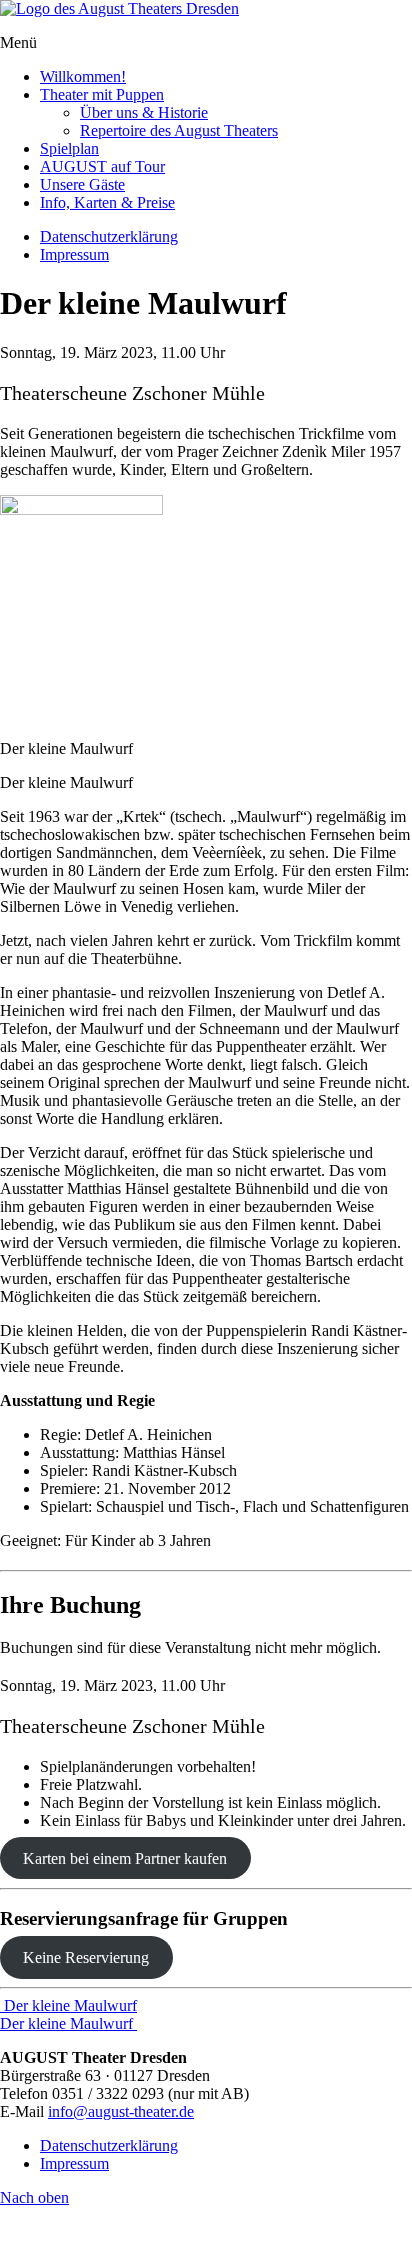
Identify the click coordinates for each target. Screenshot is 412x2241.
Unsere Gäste (82, 184)
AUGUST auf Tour (102, 166)
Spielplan (69, 148)
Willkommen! (83, 76)
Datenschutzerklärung (109, 236)
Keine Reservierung (86, 1957)
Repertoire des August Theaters (179, 130)
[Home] (119, 8)
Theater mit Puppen (102, 94)
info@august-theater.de (121, 2111)
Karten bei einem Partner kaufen (125, 1858)
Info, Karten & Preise (107, 202)
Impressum (74, 254)
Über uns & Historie (144, 112)
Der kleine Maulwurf (68, 2005)
